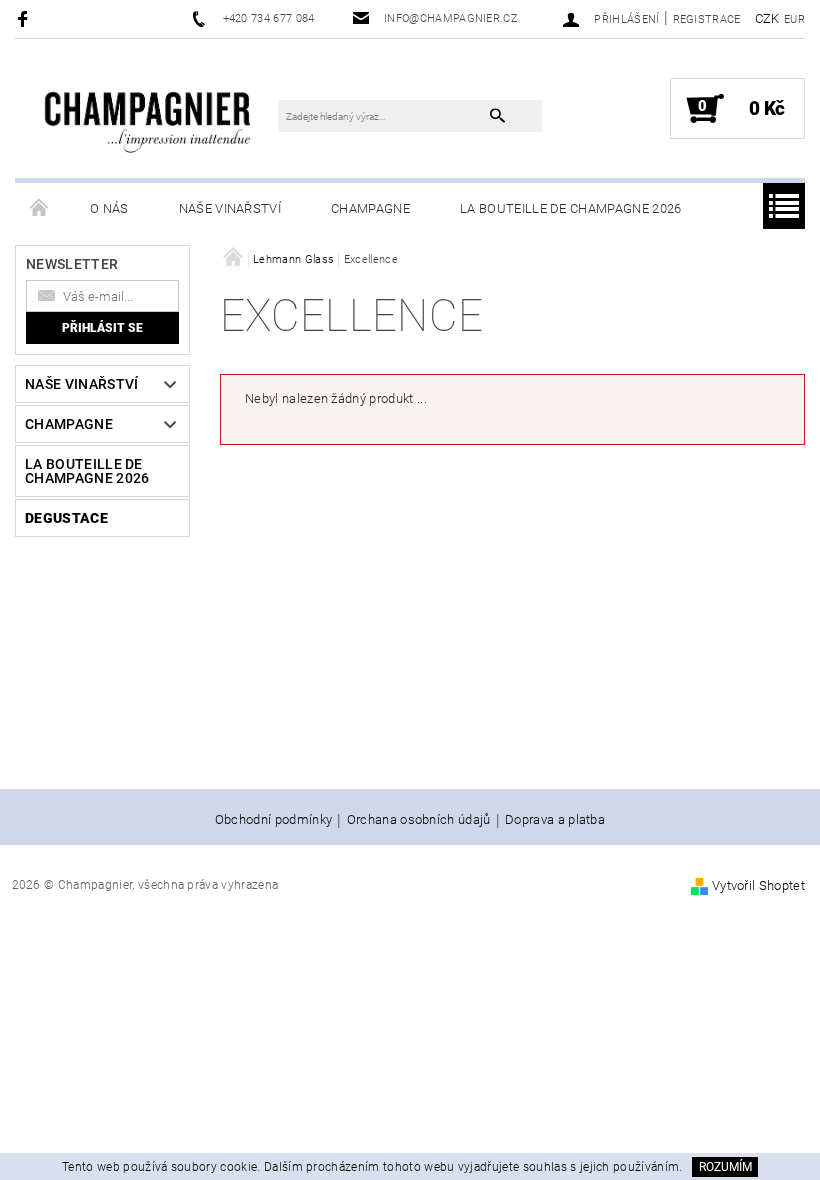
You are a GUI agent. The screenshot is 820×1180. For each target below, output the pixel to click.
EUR (794, 19)
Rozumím (725, 1167)
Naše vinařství (230, 208)
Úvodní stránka (40, 209)
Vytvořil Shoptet (758, 885)
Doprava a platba (555, 820)
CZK (767, 18)
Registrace (707, 19)
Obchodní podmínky (273, 820)
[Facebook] (25, 18)
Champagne (370, 208)
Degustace (66, 518)
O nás (109, 208)
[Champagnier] (147, 113)
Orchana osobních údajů (419, 820)
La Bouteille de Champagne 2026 (571, 208)
